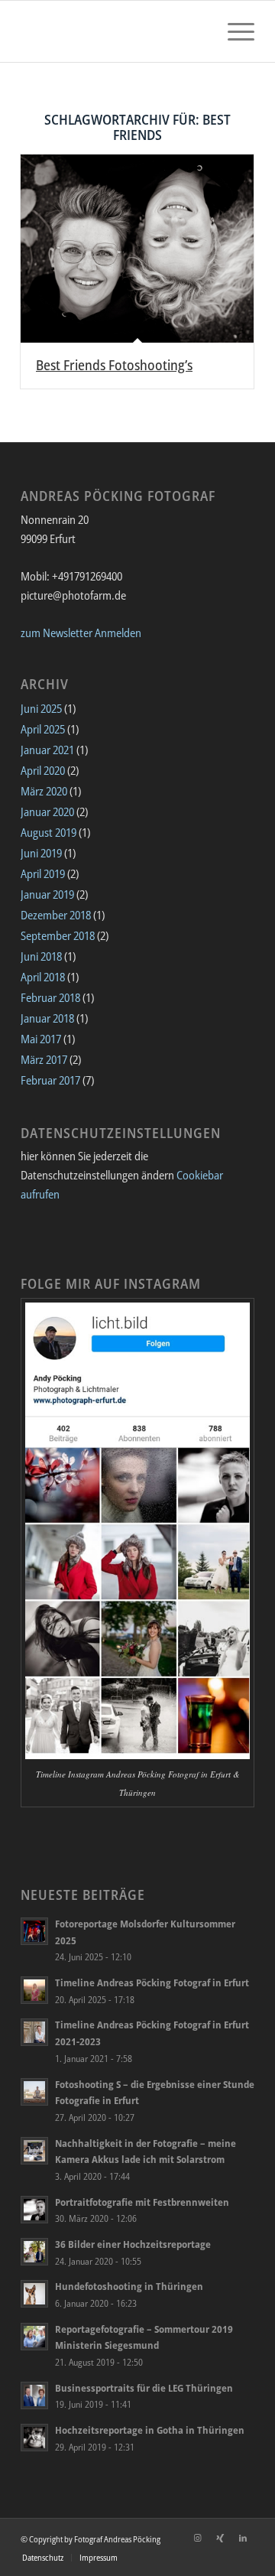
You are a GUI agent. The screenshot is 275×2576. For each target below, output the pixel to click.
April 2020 (43, 770)
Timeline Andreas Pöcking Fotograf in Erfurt (152, 1982)
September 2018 (58, 935)
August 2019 (49, 832)
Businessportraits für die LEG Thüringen (144, 2388)
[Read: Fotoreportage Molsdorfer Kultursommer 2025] (34, 1931)
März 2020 (44, 791)
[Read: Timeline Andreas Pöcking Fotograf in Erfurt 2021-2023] (34, 2032)
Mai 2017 (41, 1039)
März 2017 (44, 1059)
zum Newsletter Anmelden (81, 633)
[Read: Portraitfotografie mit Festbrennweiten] (34, 2210)
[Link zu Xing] (220, 2538)
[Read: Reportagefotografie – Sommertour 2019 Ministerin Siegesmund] (34, 2337)
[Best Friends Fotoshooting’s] (137, 249)
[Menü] (233, 31)
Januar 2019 (47, 894)
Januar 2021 (47, 750)
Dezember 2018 (56, 915)
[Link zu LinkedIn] (243, 2538)
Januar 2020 (47, 812)
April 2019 (43, 873)
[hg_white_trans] (114, 31)
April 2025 (43, 729)
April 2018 (43, 977)
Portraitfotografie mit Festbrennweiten (142, 2202)
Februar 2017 (50, 1080)
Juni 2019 (41, 853)
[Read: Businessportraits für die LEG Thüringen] (34, 2395)
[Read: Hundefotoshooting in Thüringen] (34, 2294)
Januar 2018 (47, 1018)
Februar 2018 (50, 997)
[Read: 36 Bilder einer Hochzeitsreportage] (34, 2252)
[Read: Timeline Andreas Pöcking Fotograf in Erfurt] (34, 1990)
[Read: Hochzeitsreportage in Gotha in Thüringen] (34, 2438)
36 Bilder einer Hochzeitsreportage (133, 2244)
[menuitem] (233, 31)
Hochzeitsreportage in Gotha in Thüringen (150, 2430)
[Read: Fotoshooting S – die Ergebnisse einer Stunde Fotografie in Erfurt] (34, 2092)
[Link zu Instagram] (197, 2538)
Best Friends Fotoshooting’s (114, 365)
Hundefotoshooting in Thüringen (129, 2286)
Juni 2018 (41, 956)
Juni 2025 (41, 708)
